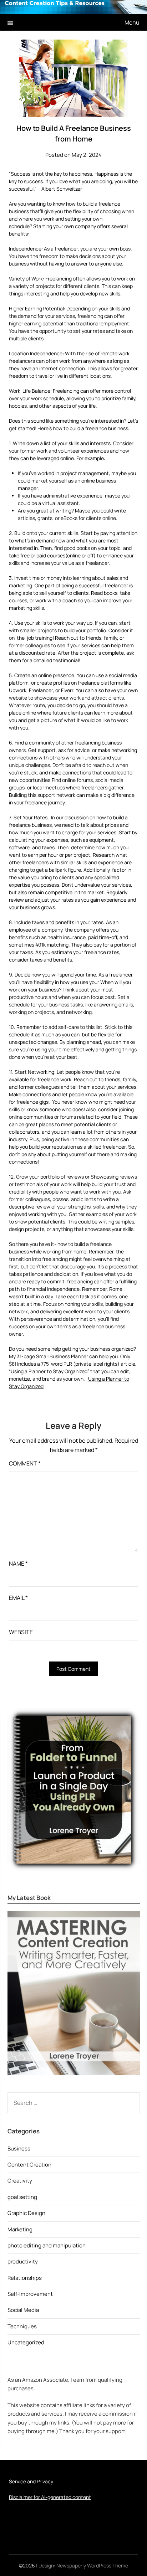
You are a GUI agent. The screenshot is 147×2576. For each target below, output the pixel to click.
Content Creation (29, 2165)
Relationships (25, 2278)
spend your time (78, 975)
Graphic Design (26, 2213)
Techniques (22, 2326)
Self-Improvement (30, 2294)
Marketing (20, 2229)
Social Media (23, 2310)
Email (18, 1598)
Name (18, 1563)
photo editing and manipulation (47, 2245)
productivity (23, 2261)
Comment (25, 1463)
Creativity (20, 2181)
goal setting (22, 2197)
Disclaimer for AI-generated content (50, 2497)
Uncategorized (26, 2342)
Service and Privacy (31, 2481)
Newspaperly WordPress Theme (92, 2565)
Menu (132, 22)
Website (21, 1632)
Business (19, 2149)
